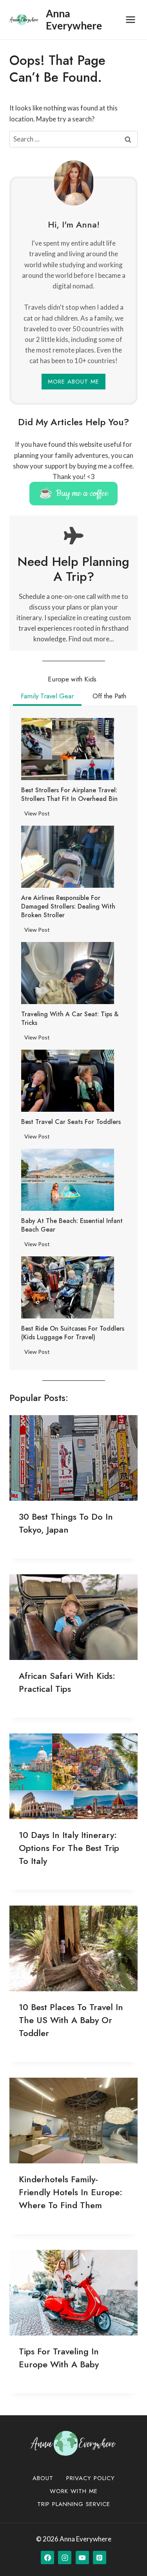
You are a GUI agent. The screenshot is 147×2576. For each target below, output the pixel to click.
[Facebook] (47, 2558)
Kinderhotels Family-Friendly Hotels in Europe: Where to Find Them (71, 2192)
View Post (39, 815)
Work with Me (74, 2491)
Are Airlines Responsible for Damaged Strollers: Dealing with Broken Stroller (68, 907)
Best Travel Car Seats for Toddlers (71, 1122)
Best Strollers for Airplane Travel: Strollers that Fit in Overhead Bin (69, 795)
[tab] (72, 680)
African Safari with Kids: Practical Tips (67, 1682)
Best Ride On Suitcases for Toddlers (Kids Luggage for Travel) (73, 1333)
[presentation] (68, 749)
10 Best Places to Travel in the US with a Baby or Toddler (71, 2020)
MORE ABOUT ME (73, 382)
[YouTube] (82, 2558)
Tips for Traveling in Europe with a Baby (59, 2358)
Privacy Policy (91, 2478)
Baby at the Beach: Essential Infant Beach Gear (72, 1225)
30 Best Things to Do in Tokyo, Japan (66, 1523)
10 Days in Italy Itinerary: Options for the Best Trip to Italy (69, 1848)
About (43, 2478)
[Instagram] (65, 2558)
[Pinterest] (100, 2558)
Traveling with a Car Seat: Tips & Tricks (70, 1019)
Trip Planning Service (74, 2504)
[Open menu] (130, 19)
